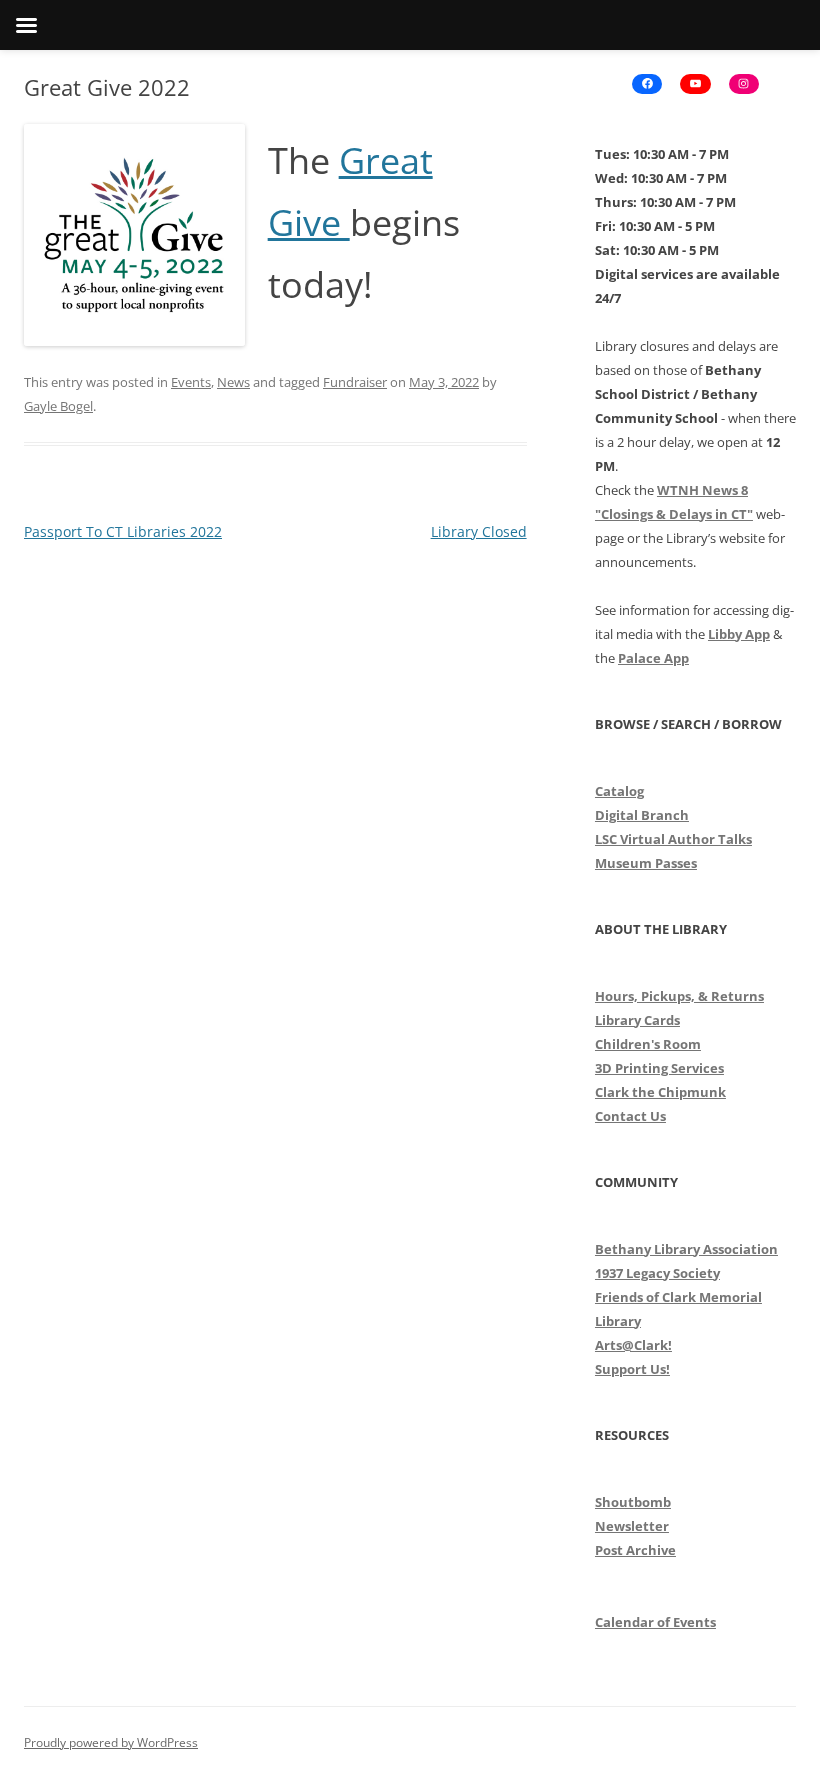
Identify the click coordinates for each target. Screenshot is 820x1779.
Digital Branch (642, 815)
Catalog (619, 791)
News (233, 382)
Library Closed (479, 531)
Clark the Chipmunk (660, 1092)
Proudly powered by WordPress (111, 1742)
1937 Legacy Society (657, 1273)
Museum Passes (646, 863)
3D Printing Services (659, 1068)
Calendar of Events (655, 1622)
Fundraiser (355, 382)
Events (191, 382)
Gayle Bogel (58, 406)
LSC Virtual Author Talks (673, 839)
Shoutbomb (633, 1502)
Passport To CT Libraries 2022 (123, 531)
